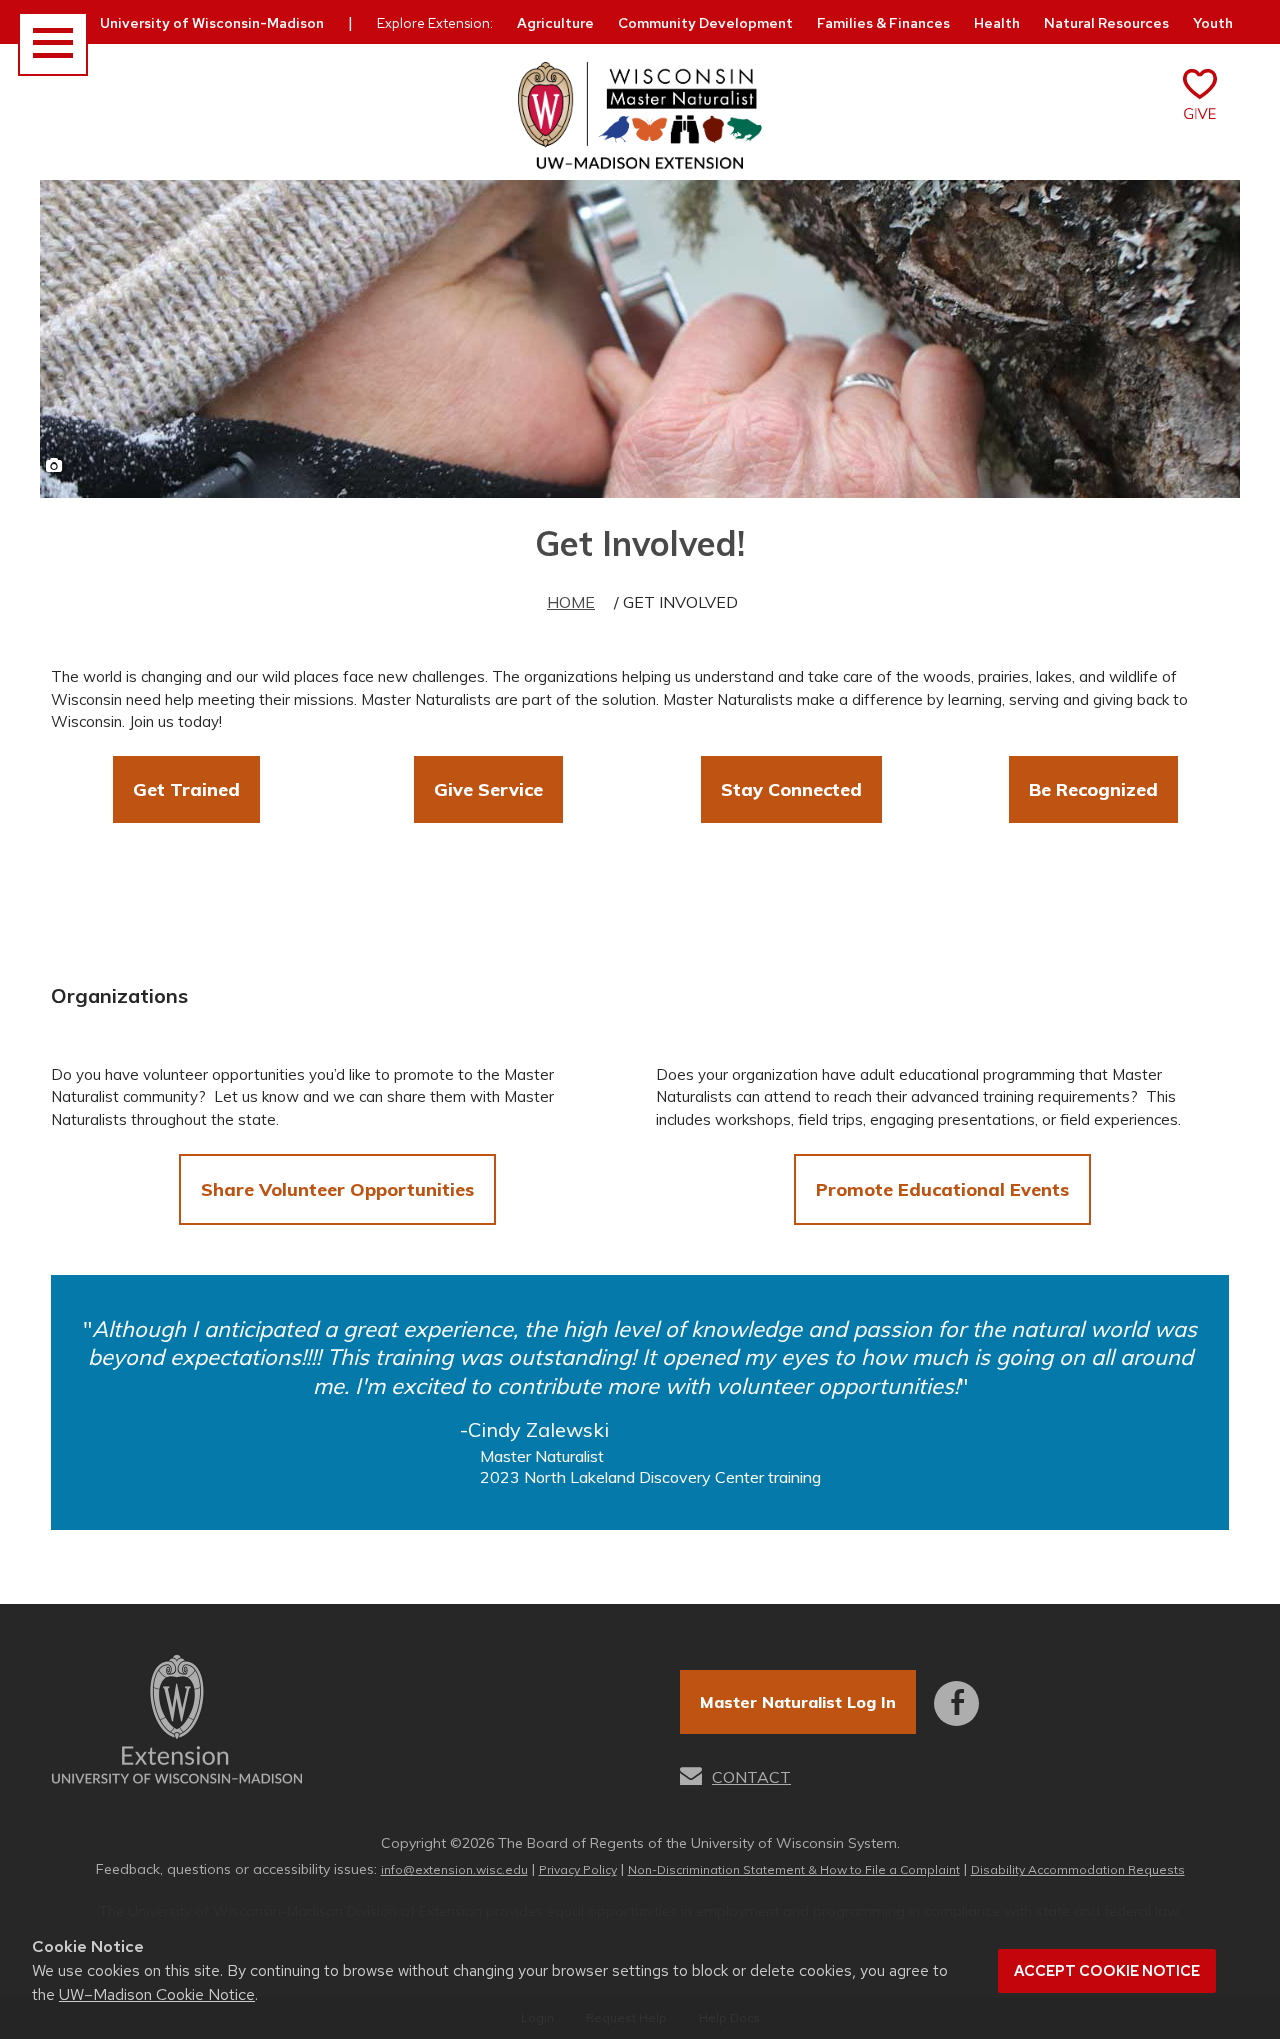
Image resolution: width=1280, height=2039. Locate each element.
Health (997, 23)
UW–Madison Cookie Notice (157, 1994)
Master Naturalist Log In (798, 1702)
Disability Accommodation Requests (1078, 1869)
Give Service (488, 789)
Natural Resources (1106, 23)
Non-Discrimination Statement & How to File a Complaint (794, 1869)
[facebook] (956, 1689)
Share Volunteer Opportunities (337, 1189)
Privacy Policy (578, 1869)
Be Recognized (1093, 789)
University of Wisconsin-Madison (212, 23)
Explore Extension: (435, 23)
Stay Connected (791, 789)
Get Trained (186, 789)
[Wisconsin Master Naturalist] (640, 116)
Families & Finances (883, 23)
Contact (751, 1777)
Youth (1213, 23)
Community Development (705, 23)
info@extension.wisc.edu (454, 1869)
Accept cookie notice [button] (1107, 1971)
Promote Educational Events (942, 1189)
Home (571, 602)
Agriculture (555, 23)
